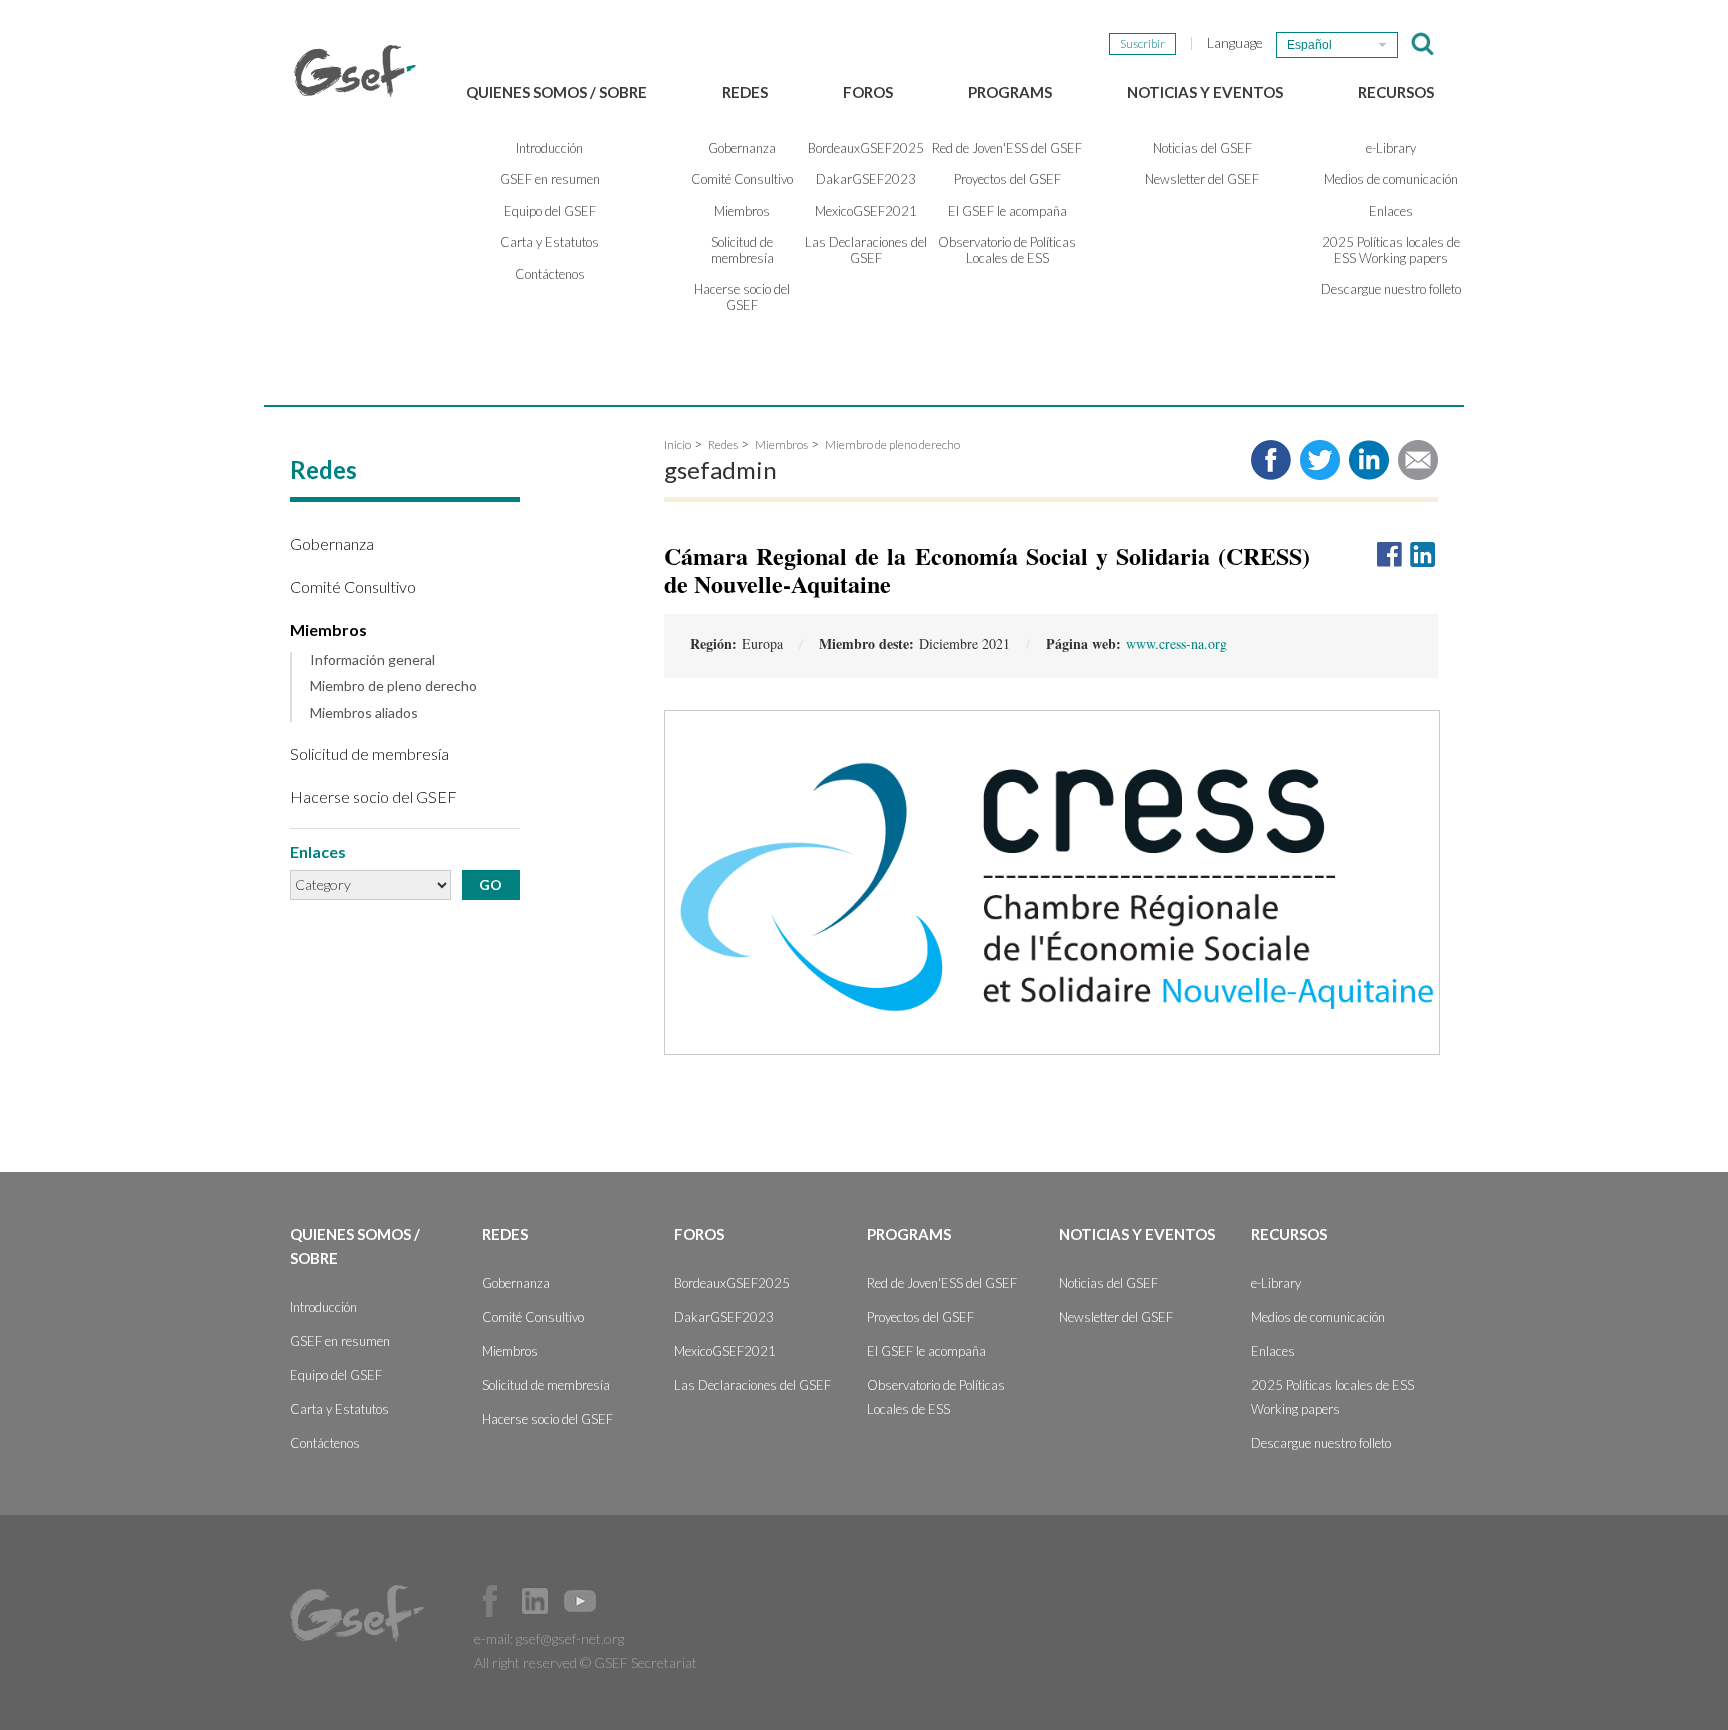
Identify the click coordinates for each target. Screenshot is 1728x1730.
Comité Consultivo (742, 179)
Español (1309, 45)
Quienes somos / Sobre (556, 92)
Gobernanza (742, 148)
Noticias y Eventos (1205, 92)
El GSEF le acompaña (1007, 211)
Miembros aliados (364, 713)
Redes (745, 92)
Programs (1010, 92)
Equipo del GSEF (550, 211)
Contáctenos (550, 274)
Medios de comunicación (1391, 179)
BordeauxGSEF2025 (866, 148)
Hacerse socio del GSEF (742, 297)
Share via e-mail (1418, 460)
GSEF (355, 71)
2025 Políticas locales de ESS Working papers (1391, 250)
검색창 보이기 (1422, 44)
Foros (868, 92)
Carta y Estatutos (549, 242)
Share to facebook (1271, 460)
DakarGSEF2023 (866, 179)
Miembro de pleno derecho (393, 686)
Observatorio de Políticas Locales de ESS (1007, 250)
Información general (372, 660)
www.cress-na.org (1176, 643)
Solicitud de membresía (742, 250)
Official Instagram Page (625, 1601)
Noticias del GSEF (1202, 148)
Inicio (677, 444)
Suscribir (1142, 43)
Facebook (490, 1601)
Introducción (549, 148)
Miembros (742, 211)
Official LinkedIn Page (535, 1601)
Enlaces (1391, 211)
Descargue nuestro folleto (1391, 289)
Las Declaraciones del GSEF (866, 250)
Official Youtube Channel (580, 1601)
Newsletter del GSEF (1202, 179)
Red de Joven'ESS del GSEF (1007, 148)
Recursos (1396, 92)
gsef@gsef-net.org (570, 1638)
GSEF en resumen (550, 179)
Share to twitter (1320, 460)
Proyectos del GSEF (1007, 179)
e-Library (1391, 148)
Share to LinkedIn (1369, 460)
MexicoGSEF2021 (866, 211)
